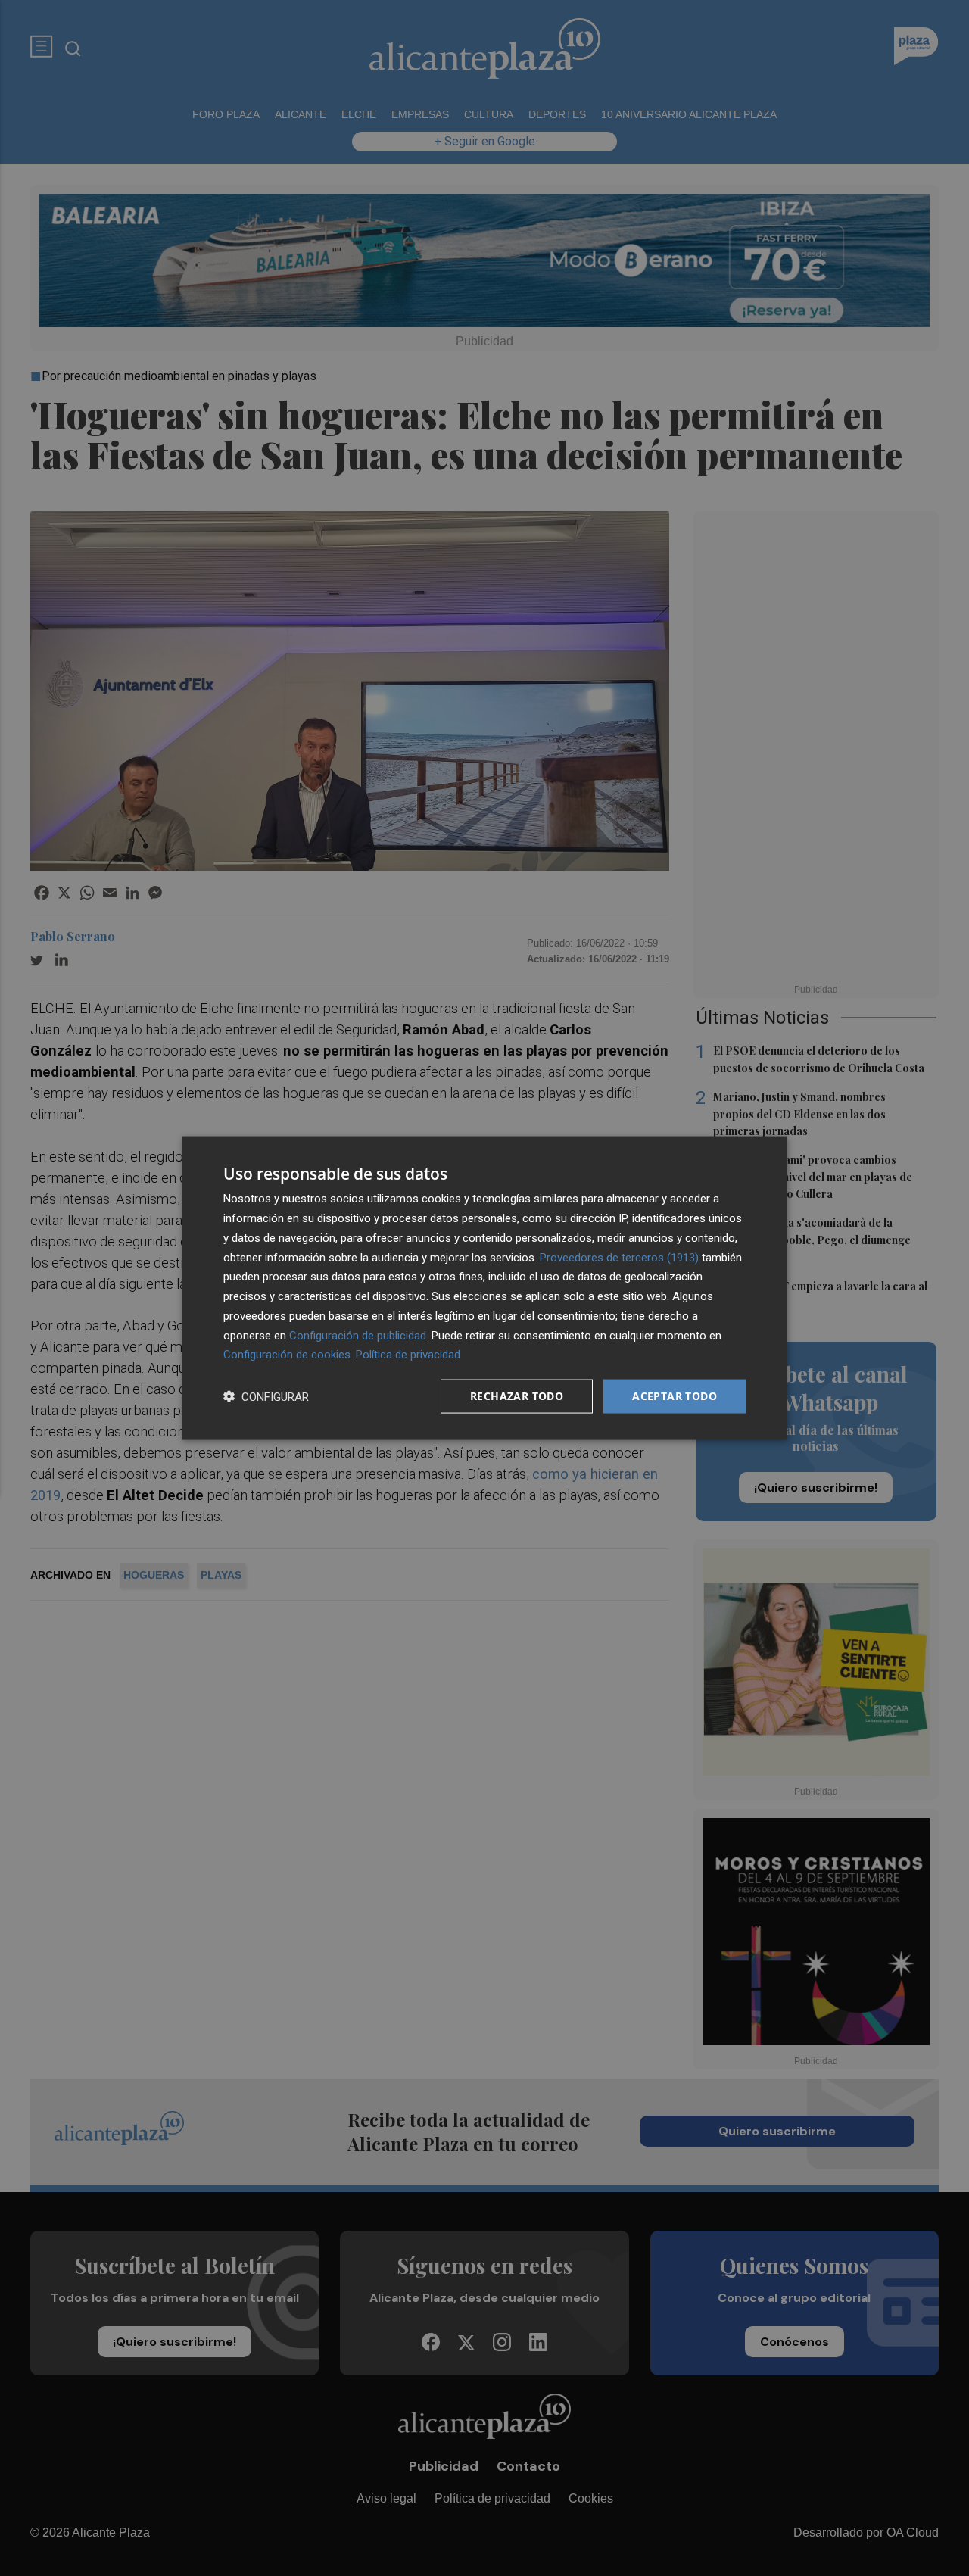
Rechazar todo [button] (517, 1396)
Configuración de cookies (287, 1355)
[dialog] (484, 1288)
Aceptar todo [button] (675, 1396)
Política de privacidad (408, 1355)
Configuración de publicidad (358, 1335)
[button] (266, 1397)
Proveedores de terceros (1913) (619, 1257)
